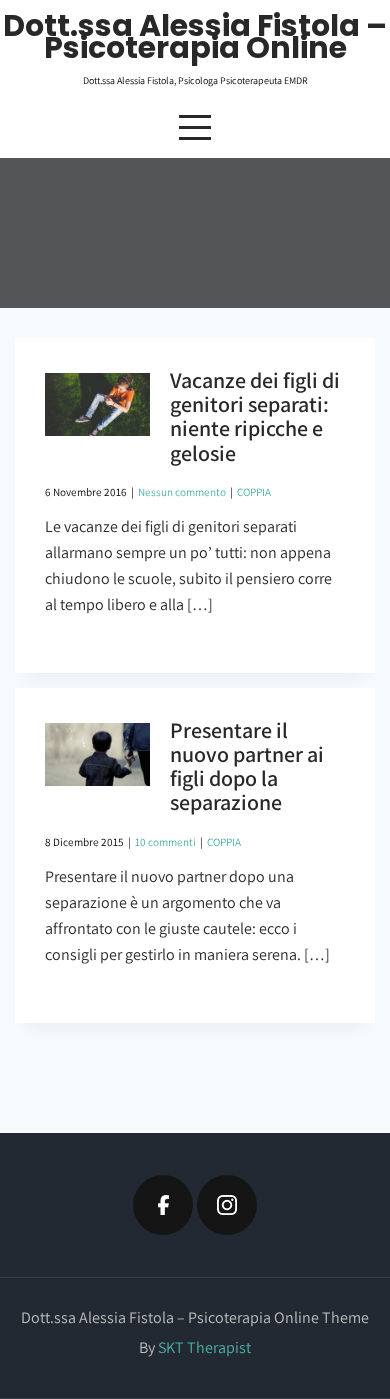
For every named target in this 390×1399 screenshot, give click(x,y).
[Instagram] (227, 1205)
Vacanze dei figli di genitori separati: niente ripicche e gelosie (255, 416)
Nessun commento (182, 492)
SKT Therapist (204, 1347)
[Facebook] (163, 1205)
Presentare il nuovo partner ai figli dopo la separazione (247, 766)
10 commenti (165, 842)
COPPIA (254, 492)
